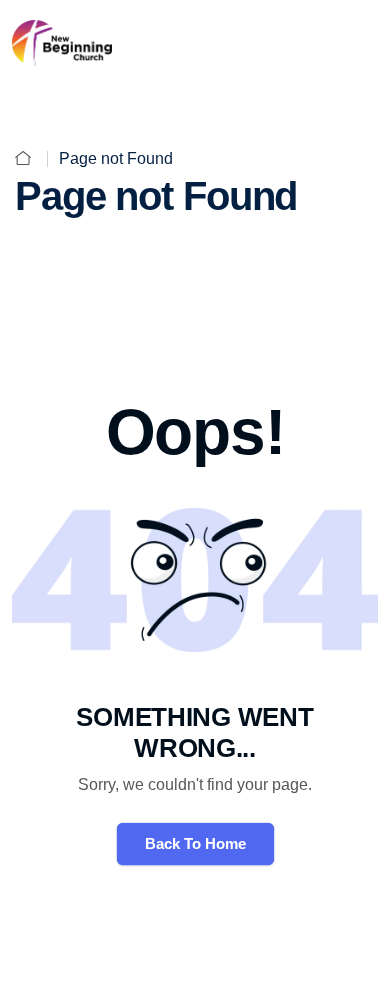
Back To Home (195, 843)
